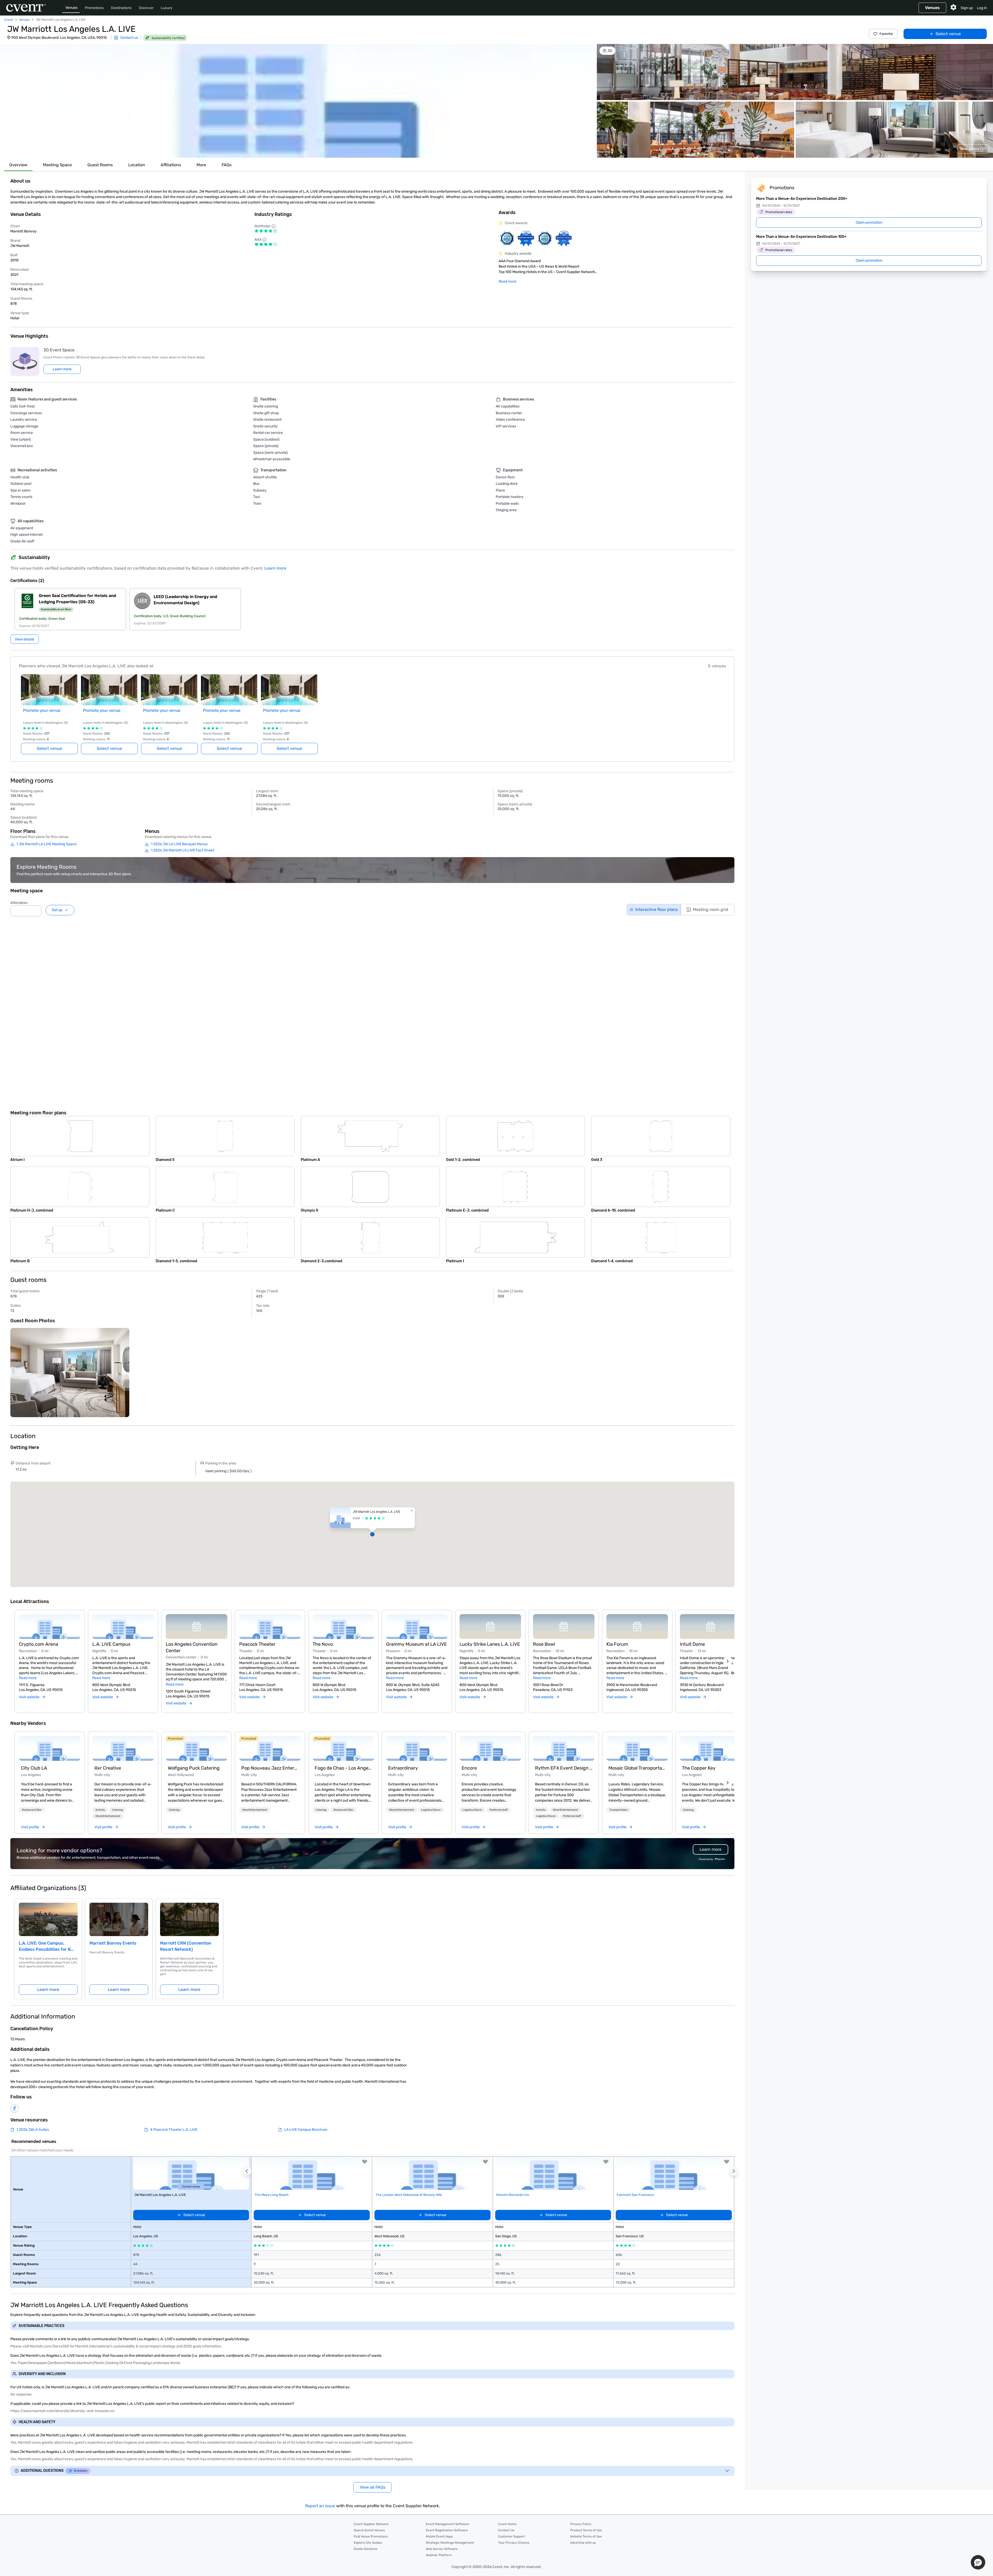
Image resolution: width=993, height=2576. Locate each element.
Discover (146, 8)
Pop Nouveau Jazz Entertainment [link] (270, 1768)
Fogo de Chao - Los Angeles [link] (343, 1768)
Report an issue (320, 2506)
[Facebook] (14, 2109)
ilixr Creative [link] (108, 1768)
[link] (50, 1748)
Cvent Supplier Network (371, 2524)
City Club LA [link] (34, 1768)
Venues (72, 8)
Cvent (9, 20)
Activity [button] (100, 1810)
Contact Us (506, 2530)
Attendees (19, 903)
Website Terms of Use (586, 2536)
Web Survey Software (442, 2549)
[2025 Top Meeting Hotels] (545, 238)
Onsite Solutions (366, 2549)
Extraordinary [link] (403, 1768)
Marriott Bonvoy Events (113, 1943)
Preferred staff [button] (499, 1810)
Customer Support (511, 2536)
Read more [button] (28, 1678)
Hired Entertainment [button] (108, 1816)
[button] (298, 101)
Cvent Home (507, 2524)
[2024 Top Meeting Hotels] (526, 238)
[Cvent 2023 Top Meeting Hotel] (564, 238)
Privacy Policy (581, 2524)
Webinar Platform (439, 2555)
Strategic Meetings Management (450, 2543)
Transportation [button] (619, 1810)
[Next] (728, 1661)
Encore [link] (469, 1768)
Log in (982, 8)
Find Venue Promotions (371, 2536)
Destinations (121, 8)
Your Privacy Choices (514, 2543)
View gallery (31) (973, 149)
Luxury (167, 8)
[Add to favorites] (365, 2162)
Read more (507, 281)
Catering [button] (118, 1810)
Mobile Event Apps (439, 2536)
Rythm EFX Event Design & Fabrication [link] (564, 1768)
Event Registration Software (447, 2530)
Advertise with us (583, 2543)
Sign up (967, 8)
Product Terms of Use (586, 2530)
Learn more (275, 568)
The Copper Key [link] (699, 1768)
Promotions (94, 8)
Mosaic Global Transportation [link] (637, 1768)
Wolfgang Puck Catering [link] (194, 1768)
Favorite (886, 34)
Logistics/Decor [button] (431, 1810)
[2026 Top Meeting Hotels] (507, 238)
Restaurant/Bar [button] (32, 1810)
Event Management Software (447, 2524)
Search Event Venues (369, 2530)
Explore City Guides (368, 2543)
